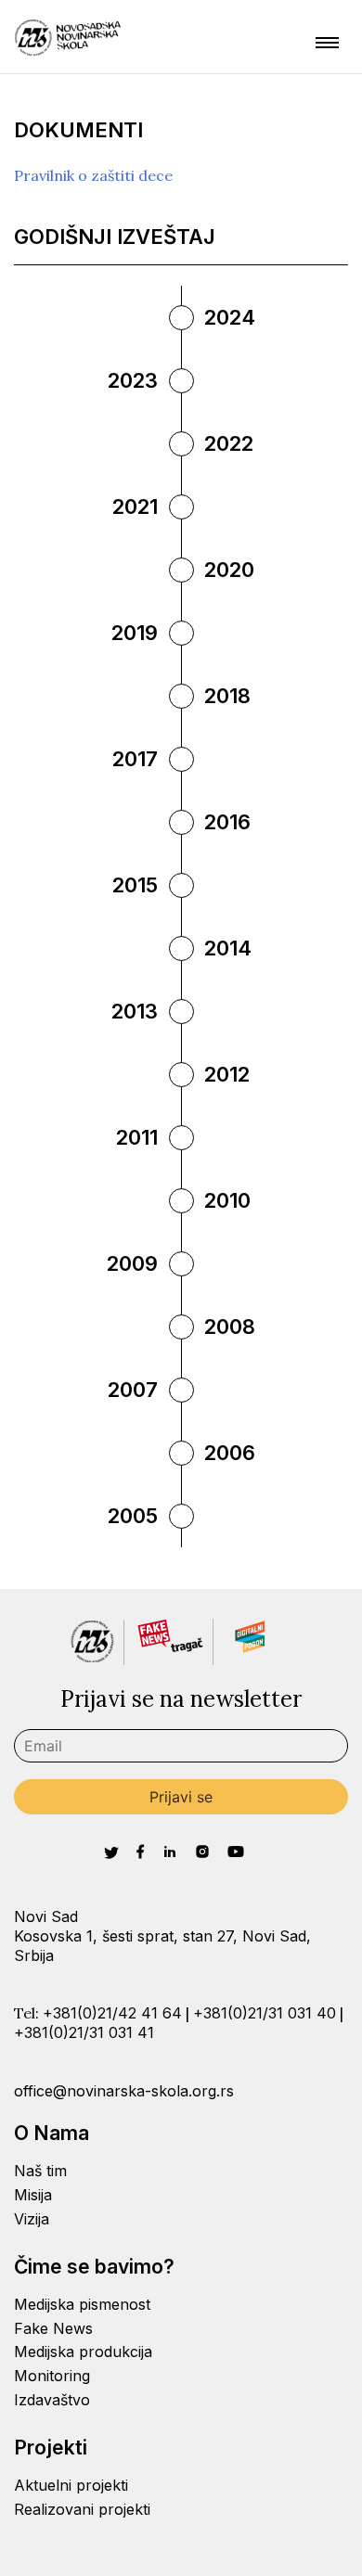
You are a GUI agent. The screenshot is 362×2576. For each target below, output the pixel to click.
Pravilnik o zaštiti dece (93, 175)
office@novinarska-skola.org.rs (124, 2091)
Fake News (53, 2328)
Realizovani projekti (82, 2509)
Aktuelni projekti (71, 2485)
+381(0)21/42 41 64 (112, 2013)
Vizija (32, 2219)
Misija (33, 2195)
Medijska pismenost (82, 2304)
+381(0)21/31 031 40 (265, 2013)
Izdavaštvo (52, 2400)
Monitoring (52, 2376)
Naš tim (40, 2171)
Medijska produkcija (83, 2352)
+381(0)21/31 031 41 (84, 2032)
